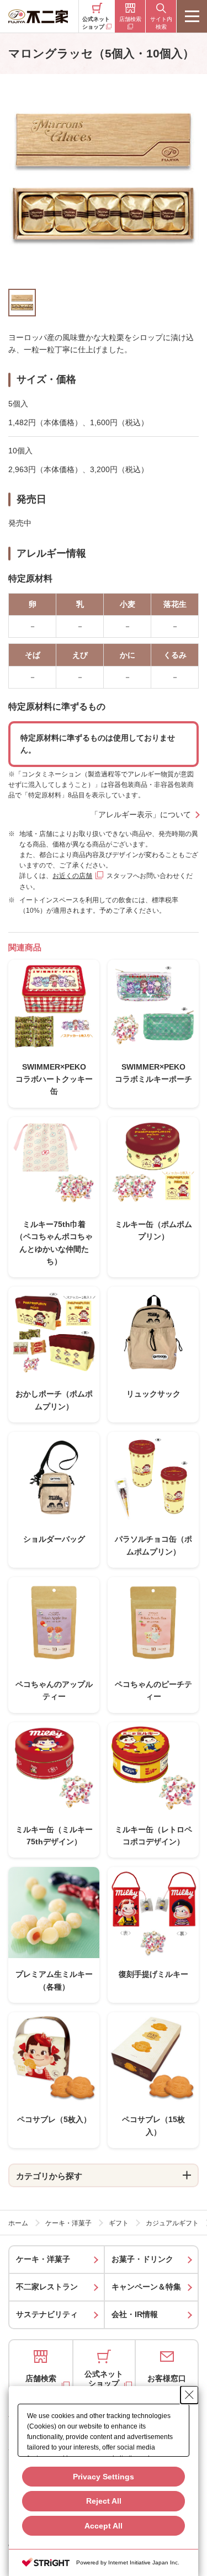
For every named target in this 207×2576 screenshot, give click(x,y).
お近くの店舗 (72, 876)
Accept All (104, 2526)
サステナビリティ (47, 2314)
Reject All (104, 2501)
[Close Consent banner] (189, 2395)
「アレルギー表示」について (141, 814)
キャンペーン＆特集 (146, 2287)
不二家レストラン (47, 2287)
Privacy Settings (104, 2477)
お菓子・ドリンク (142, 2259)
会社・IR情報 (135, 2314)
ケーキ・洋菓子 (43, 2259)
